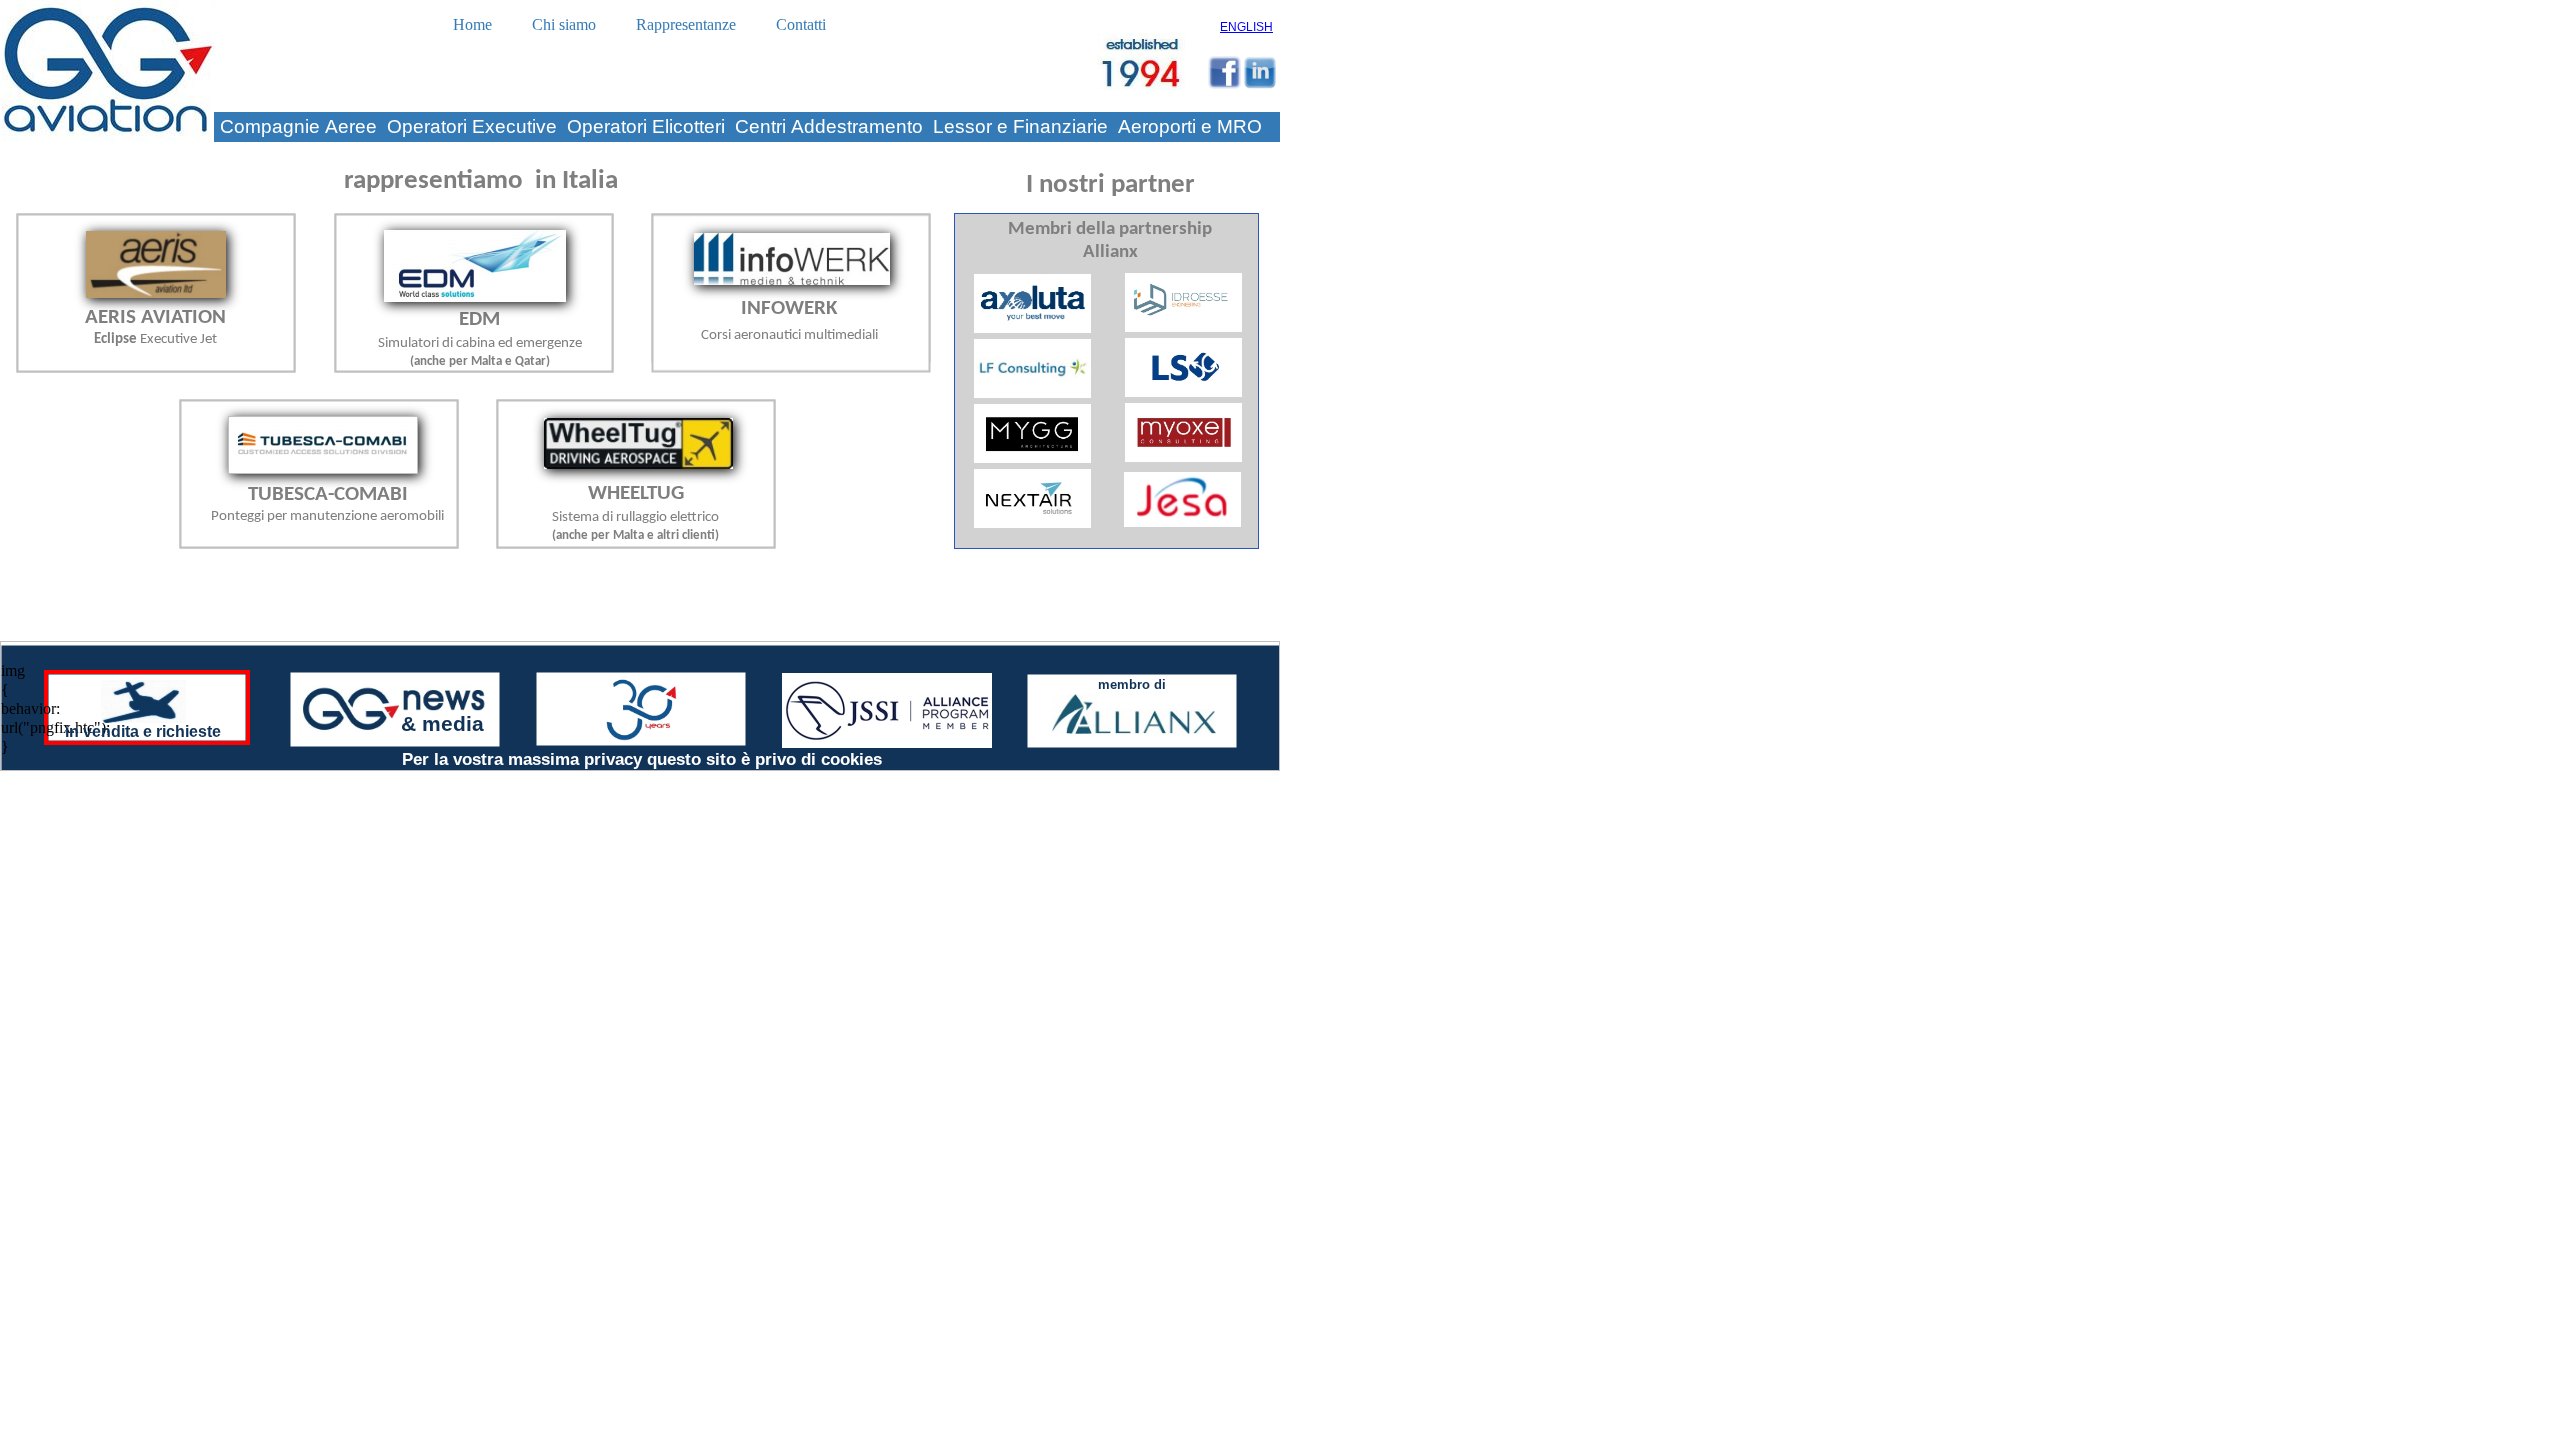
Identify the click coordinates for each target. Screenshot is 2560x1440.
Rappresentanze (686, 24)
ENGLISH (1246, 27)
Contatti (801, 24)
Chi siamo (564, 24)
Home (472, 24)
